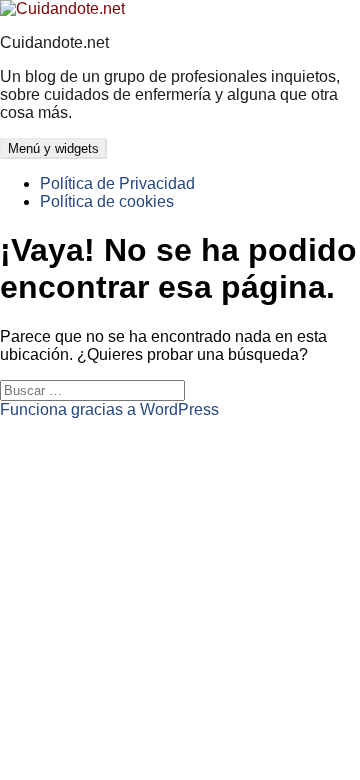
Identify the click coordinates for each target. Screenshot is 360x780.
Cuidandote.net (54, 42)
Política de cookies (107, 201)
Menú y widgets (53, 148)
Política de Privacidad (117, 183)
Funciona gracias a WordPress (109, 409)
